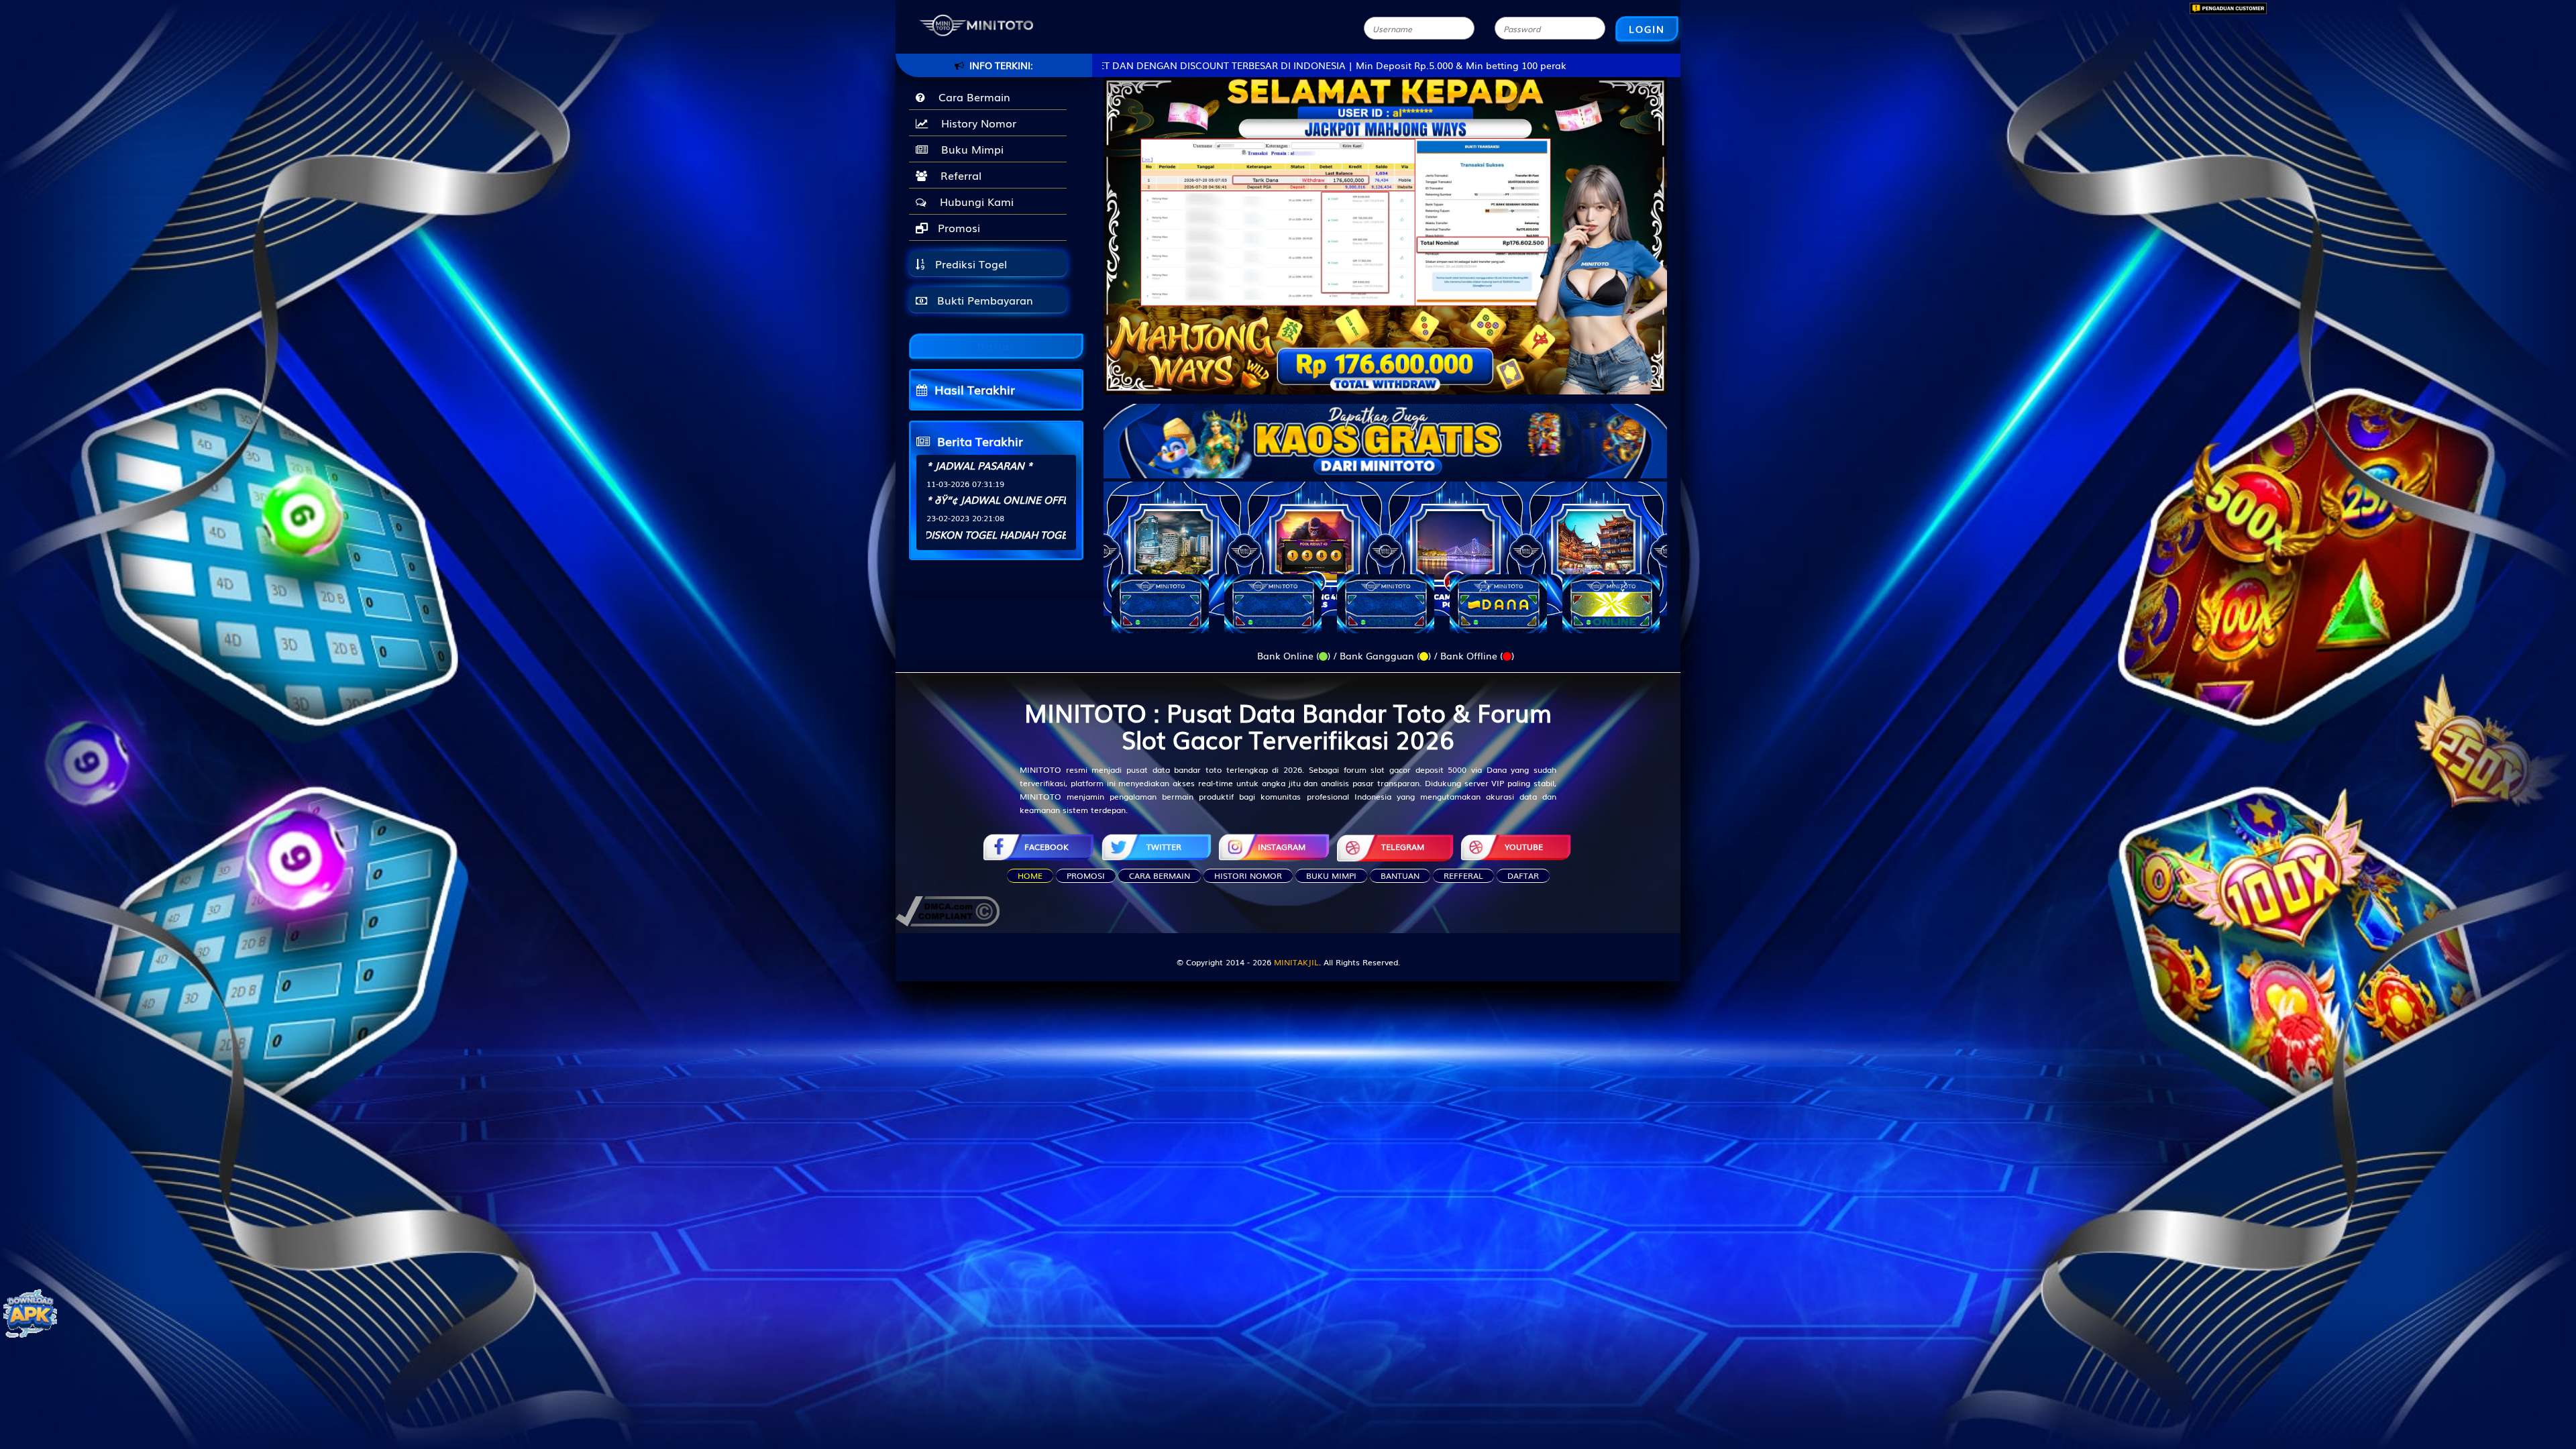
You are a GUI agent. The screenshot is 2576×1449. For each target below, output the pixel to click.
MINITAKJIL (1296, 962)
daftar (1523, 875)
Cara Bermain (971, 97)
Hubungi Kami (973, 201)
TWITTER (1164, 847)
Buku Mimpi (969, 149)
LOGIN (1647, 29)
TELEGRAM (1403, 847)
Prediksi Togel (969, 264)
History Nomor (975, 123)
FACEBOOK (1046, 847)
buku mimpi (1331, 875)
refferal (1463, 875)
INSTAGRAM (1282, 847)
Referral (958, 175)
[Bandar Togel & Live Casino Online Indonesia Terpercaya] (1385, 433)
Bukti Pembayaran (983, 300)
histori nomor (1248, 875)
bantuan (1400, 875)
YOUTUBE (1524, 847)
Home (1030, 875)
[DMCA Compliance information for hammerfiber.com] (948, 910)
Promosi (957, 227)
